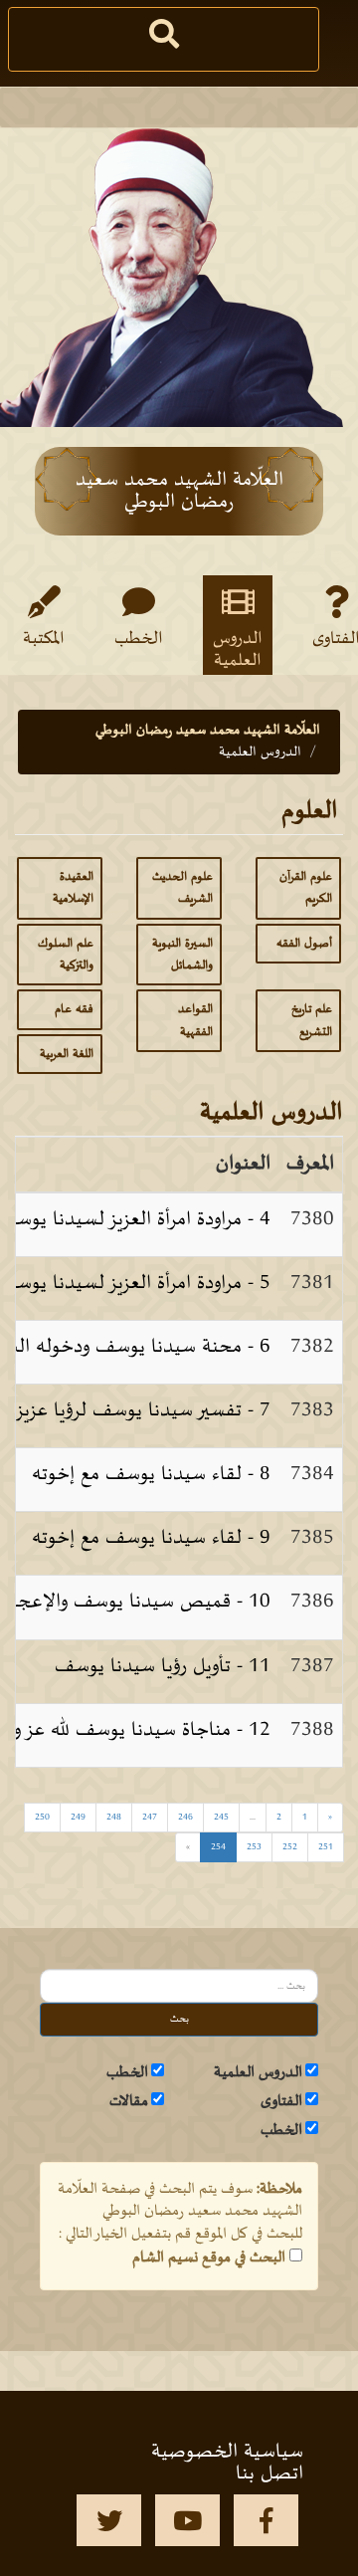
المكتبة (44, 639)
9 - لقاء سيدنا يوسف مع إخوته (151, 1538)
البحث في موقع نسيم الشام (209, 2257)
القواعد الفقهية (195, 1020)
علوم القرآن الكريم (306, 888)
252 (290, 1847)
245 (221, 1817)
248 (114, 1817)
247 (150, 1817)
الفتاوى (281, 2101)
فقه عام (74, 1009)
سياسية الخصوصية (227, 2452)
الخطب (139, 639)
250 (42, 1817)
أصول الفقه (304, 944)
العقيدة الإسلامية (73, 888)
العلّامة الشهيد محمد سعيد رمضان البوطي (208, 730)
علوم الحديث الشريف (182, 888)
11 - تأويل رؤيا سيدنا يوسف (163, 1666)
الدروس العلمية (238, 649)
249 (78, 1817)
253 (254, 1847)
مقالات (129, 2101)
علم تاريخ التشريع (312, 1020)
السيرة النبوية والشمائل (182, 955)
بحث (179, 2019)
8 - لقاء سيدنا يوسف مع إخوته (151, 1474)
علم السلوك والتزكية (66, 955)
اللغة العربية (67, 1054)
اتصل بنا (269, 2473)
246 (185, 1817)
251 (326, 1847)
